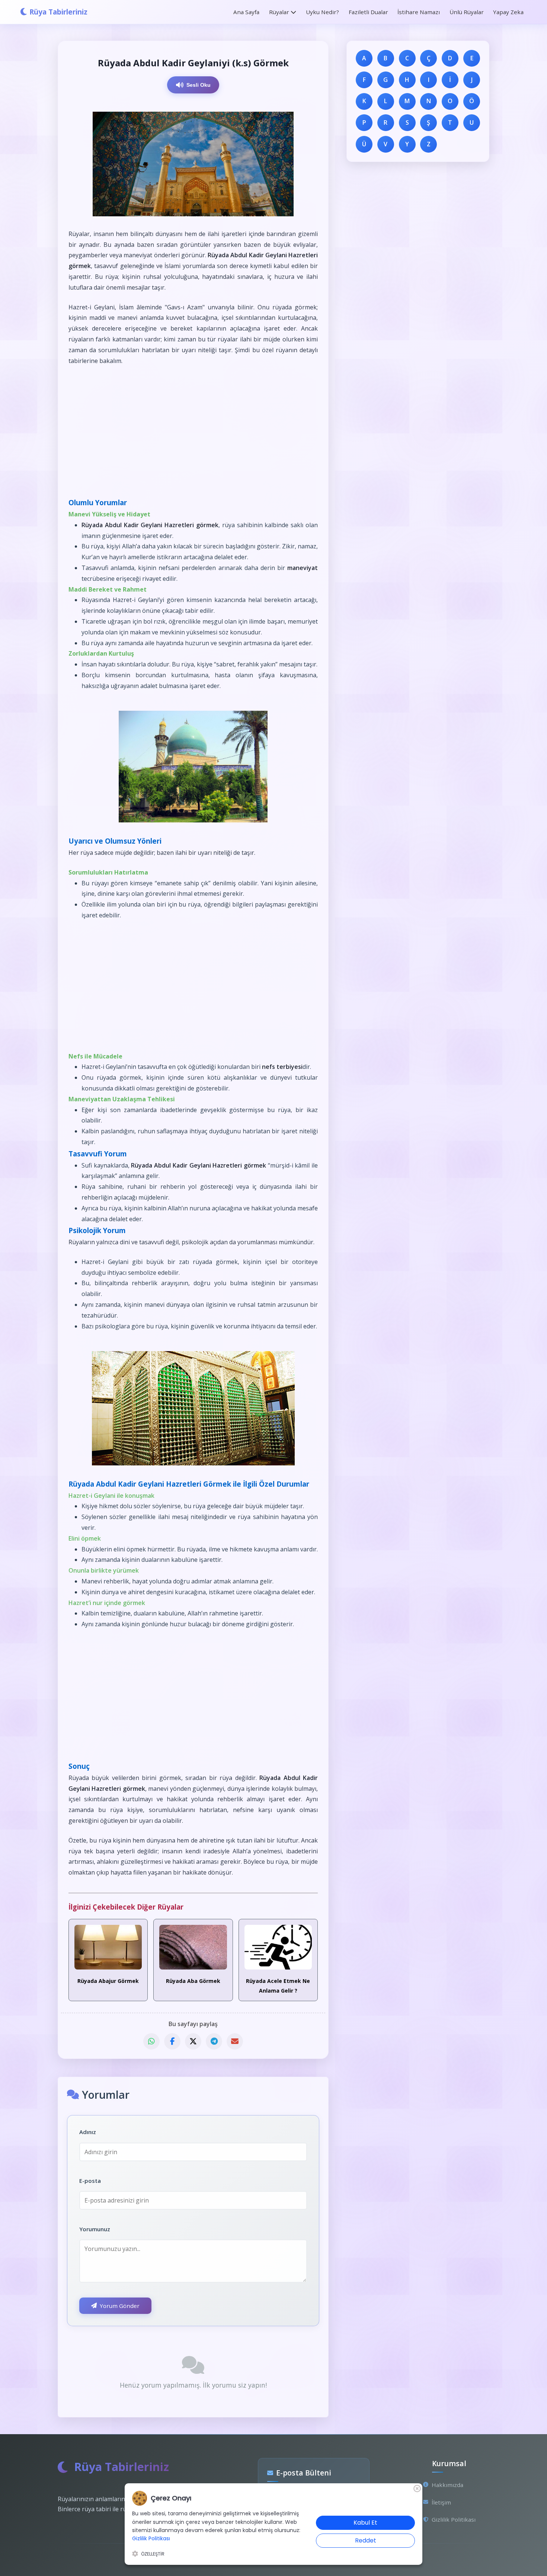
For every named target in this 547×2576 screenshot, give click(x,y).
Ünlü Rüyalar (466, 12)
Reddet (366, 2540)
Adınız (88, 2132)
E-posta (90, 2181)
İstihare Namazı (419, 12)
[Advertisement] (193, 431)
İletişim (441, 2502)
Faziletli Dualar (368, 12)
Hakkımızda (447, 2485)
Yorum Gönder (120, 2306)
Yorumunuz (95, 2229)
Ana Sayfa (246, 12)
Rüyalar (279, 12)
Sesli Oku (199, 85)
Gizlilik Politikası (454, 2519)
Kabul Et (365, 2523)
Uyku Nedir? (322, 12)
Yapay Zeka (508, 12)
